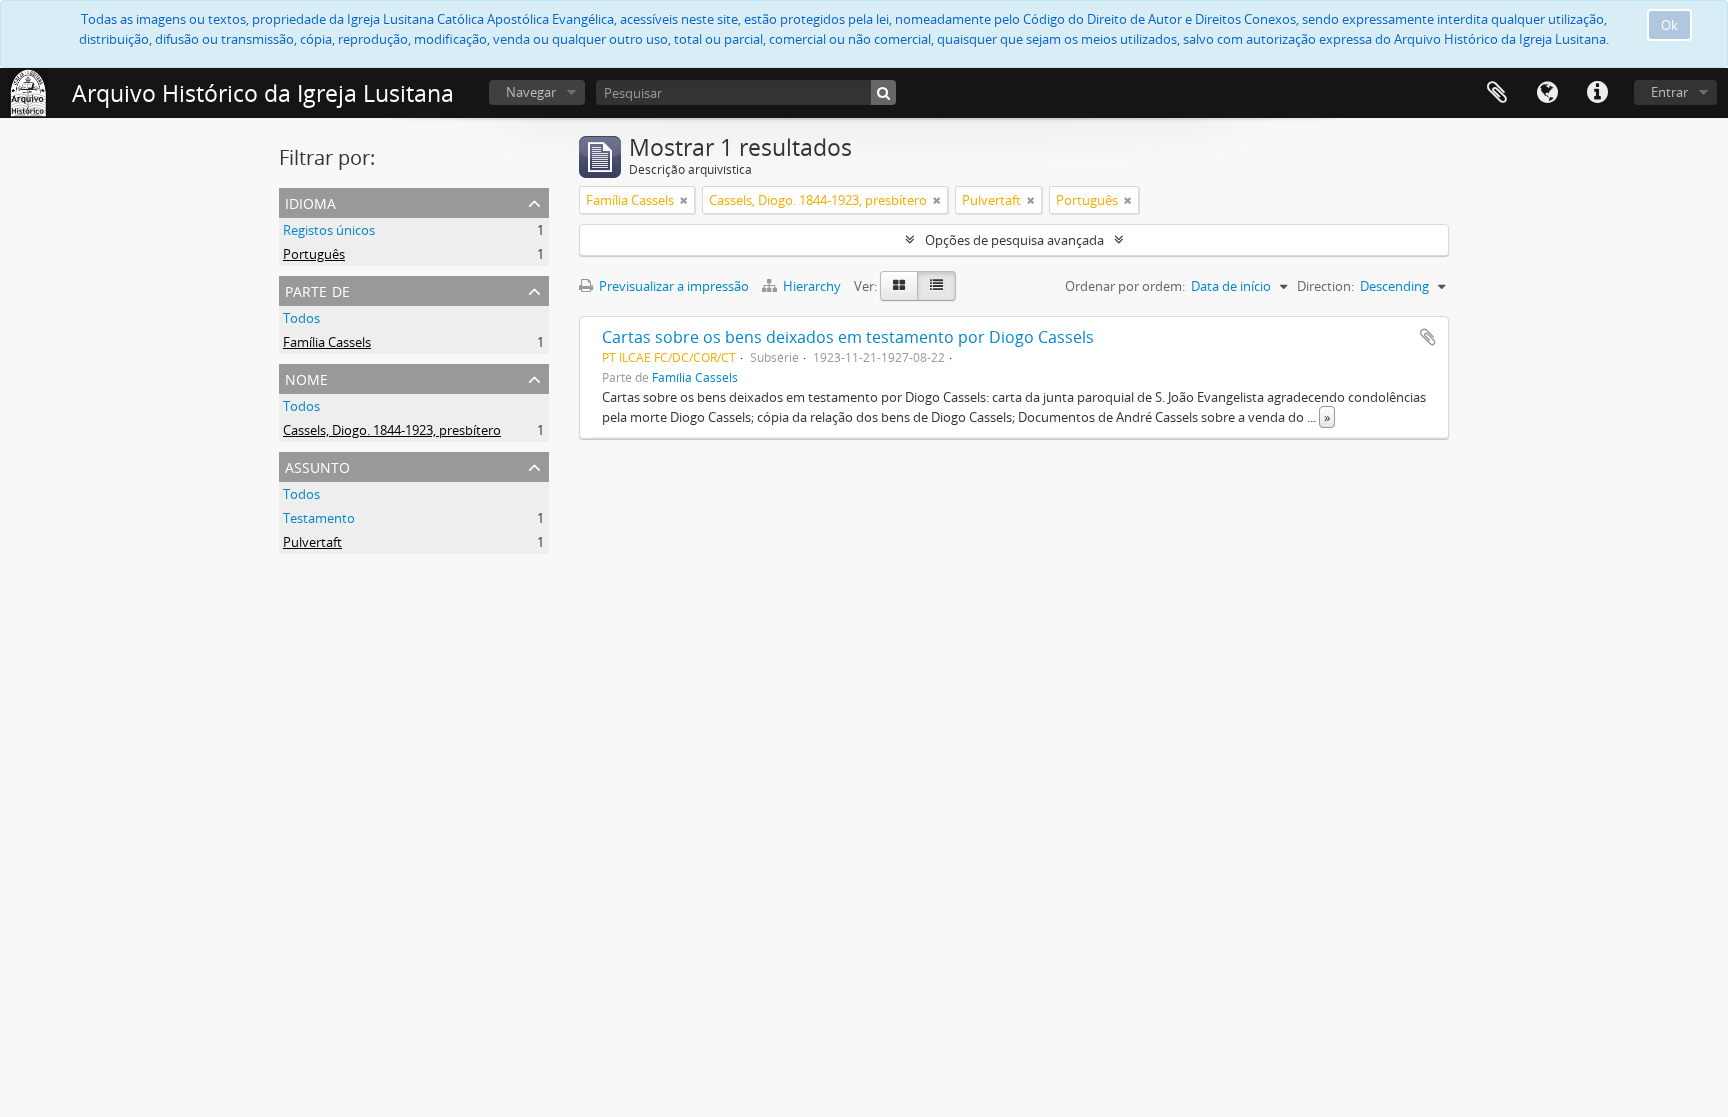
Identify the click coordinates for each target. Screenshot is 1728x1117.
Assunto (317, 465)
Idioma (1547, 93)
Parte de (317, 289)
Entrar (1669, 92)
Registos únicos (329, 230)
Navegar (531, 92)
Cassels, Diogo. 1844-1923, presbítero (392, 430)
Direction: (1325, 286)
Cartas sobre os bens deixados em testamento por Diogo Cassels (848, 337)
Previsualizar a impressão (672, 286)
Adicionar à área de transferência (1428, 337)
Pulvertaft (312, 542)
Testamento (319, 518)
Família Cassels (327, 342)
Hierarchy (812, 286)
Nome (306, 377)
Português (314, 254)
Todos (301, 318)
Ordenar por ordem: (1125, 286)
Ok (1669, 25)
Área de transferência (1497, 93)
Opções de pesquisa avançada (1014, 240)
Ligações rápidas (1597, 93)
